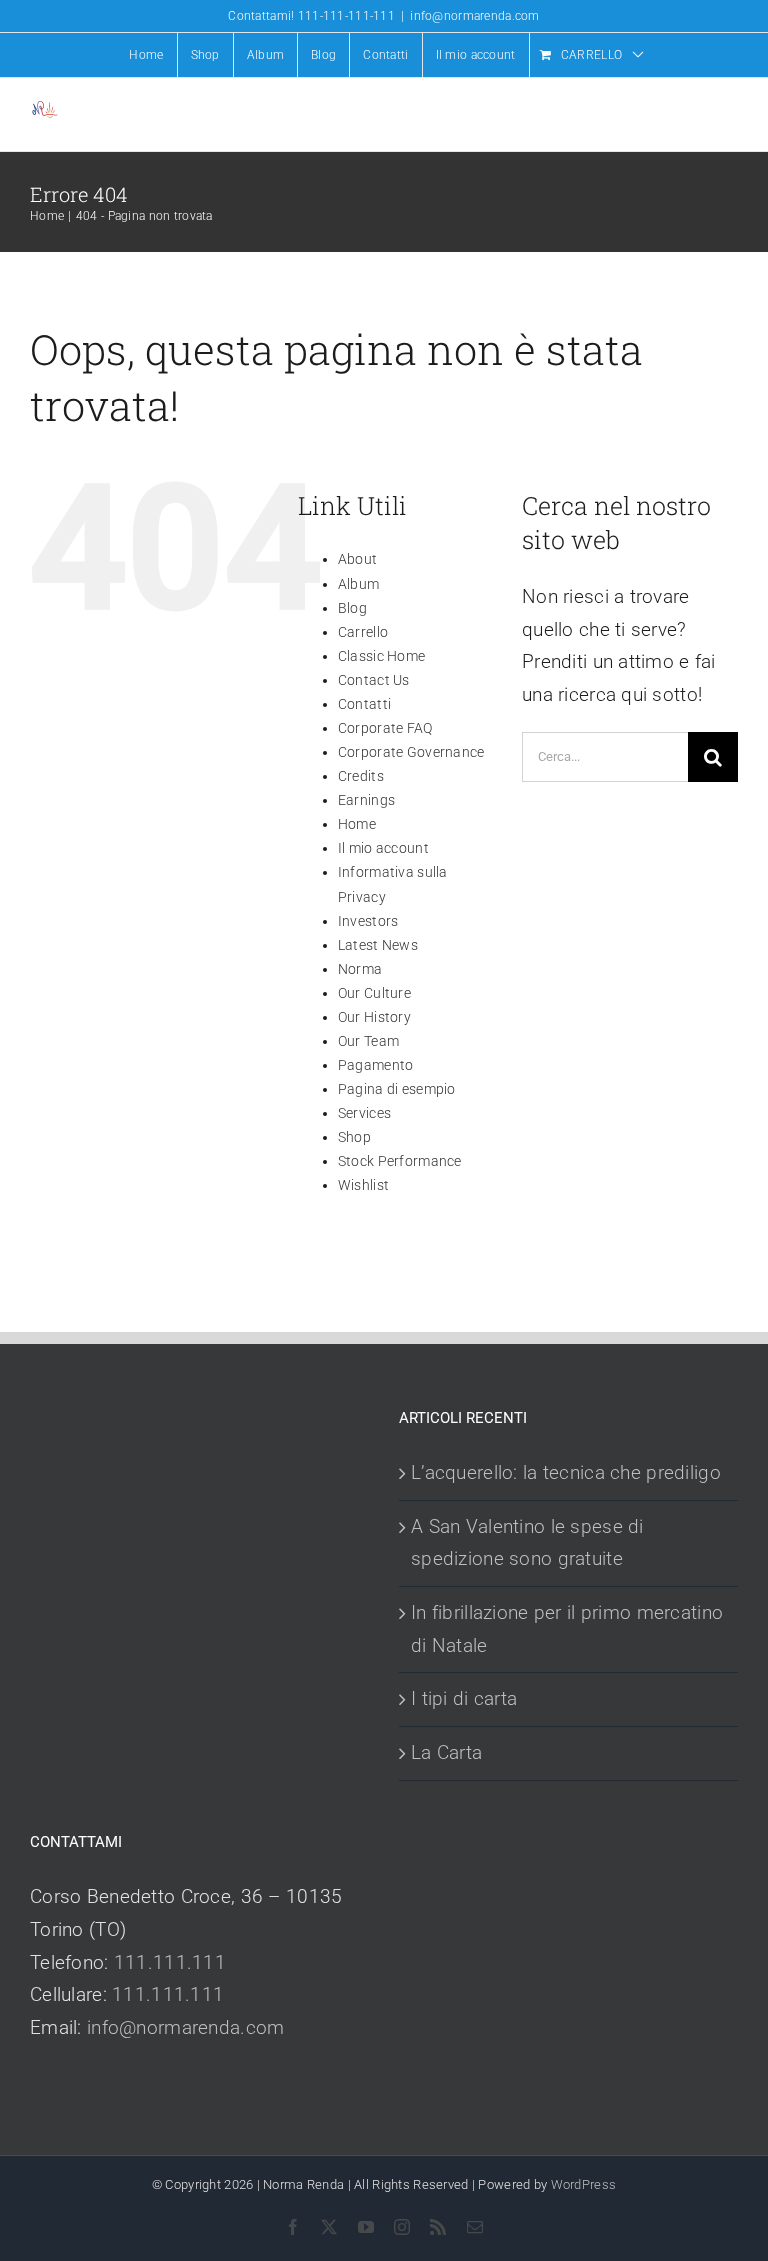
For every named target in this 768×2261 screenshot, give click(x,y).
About (357, 559)
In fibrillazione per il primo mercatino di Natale (567, 1629)
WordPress (584, 2184)
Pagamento (376, 1065)
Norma (360, 969)
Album (358, 584)
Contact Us (374, 680)
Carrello (363, 632)
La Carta (446, 1752)
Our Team (368, 1041)
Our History (374, 1017)
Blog (352, 608)
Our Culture (374, 993)
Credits (361, 776)
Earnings (366, 800)
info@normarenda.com (474, 16)
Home (357, 824)
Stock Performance (400, 1161)
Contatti (364, 704)
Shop (354, 1137)
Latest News (378, 945)
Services (364, 1113)
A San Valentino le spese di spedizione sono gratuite (527, 1543)
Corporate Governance (411, 752)
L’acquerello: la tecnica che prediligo (566, 1472)
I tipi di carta (464, 1698)
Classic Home (381, 656)
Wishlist (363, 1185)
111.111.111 (170, 1962)
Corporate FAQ (385, 728)
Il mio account (383, 848)
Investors (368, 921)
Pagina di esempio (397, 1089)
